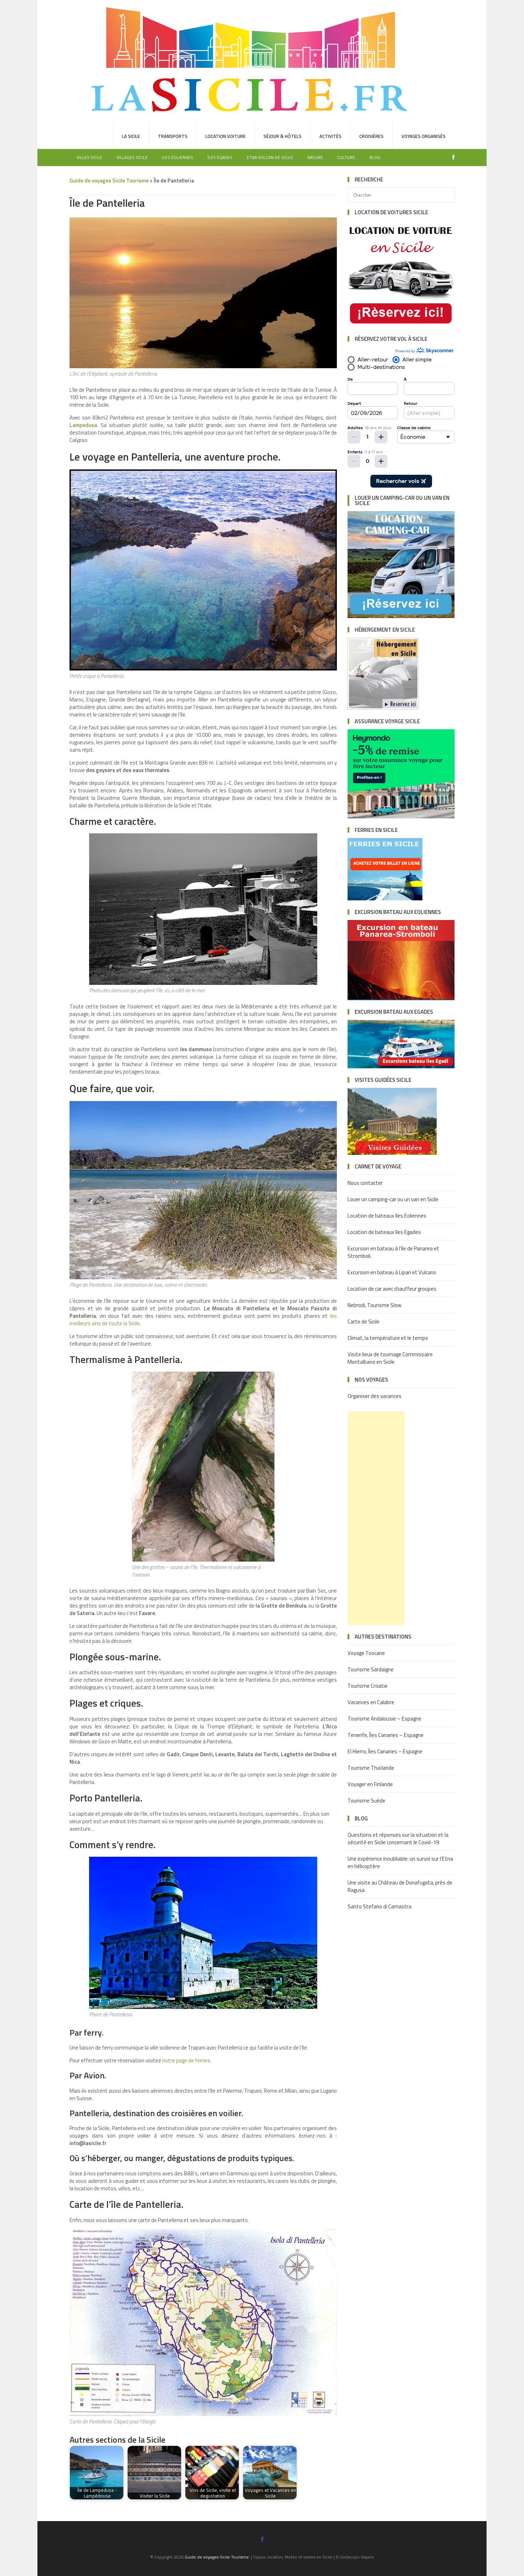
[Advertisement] (376, 1518)
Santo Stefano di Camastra (379, 1906)
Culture (346, 157)
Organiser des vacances (374, 1396)
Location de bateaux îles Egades (384, 1232)
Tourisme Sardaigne (371, 1669)
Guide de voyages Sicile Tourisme (217, 2557)
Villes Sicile (89, 157)
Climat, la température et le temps (388, 1338)
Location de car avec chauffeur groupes (392, 1289)
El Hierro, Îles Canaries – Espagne (385, 1751)
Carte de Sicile (364, 1322)
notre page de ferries (186, 2060)
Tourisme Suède (366, 1801)
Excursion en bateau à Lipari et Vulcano (392, 1272)
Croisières (371, 136)
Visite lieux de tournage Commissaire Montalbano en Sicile (390, 1358)
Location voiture (225, 136)
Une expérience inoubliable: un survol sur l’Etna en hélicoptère (400, 1862)
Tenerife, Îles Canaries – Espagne (386, 1735)
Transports (173, 136)
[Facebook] (452, 157)
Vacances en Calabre (371, 1702)
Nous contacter (365, 1183)
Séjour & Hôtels (282, 136)
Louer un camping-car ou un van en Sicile (393, 1199)
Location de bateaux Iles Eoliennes (387, 1216)
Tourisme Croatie (368, 1686)
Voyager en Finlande (370, 1784)
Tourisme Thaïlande (371, 1768)
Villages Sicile (132, 157)
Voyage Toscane (366, 1653)
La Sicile (131, 136)
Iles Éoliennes (178, 157)
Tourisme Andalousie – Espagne (384, 1719)
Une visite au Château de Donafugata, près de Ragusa (400, 1886)
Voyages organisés (423, 136)
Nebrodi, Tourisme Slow (374, 1305)
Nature (315, 157)
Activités (330, 136)
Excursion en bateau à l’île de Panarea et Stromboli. (393, 1252)
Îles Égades (220, 157)
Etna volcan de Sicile (270, 157)
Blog (375, 157)
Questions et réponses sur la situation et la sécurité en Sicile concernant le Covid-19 (398, 1839)
